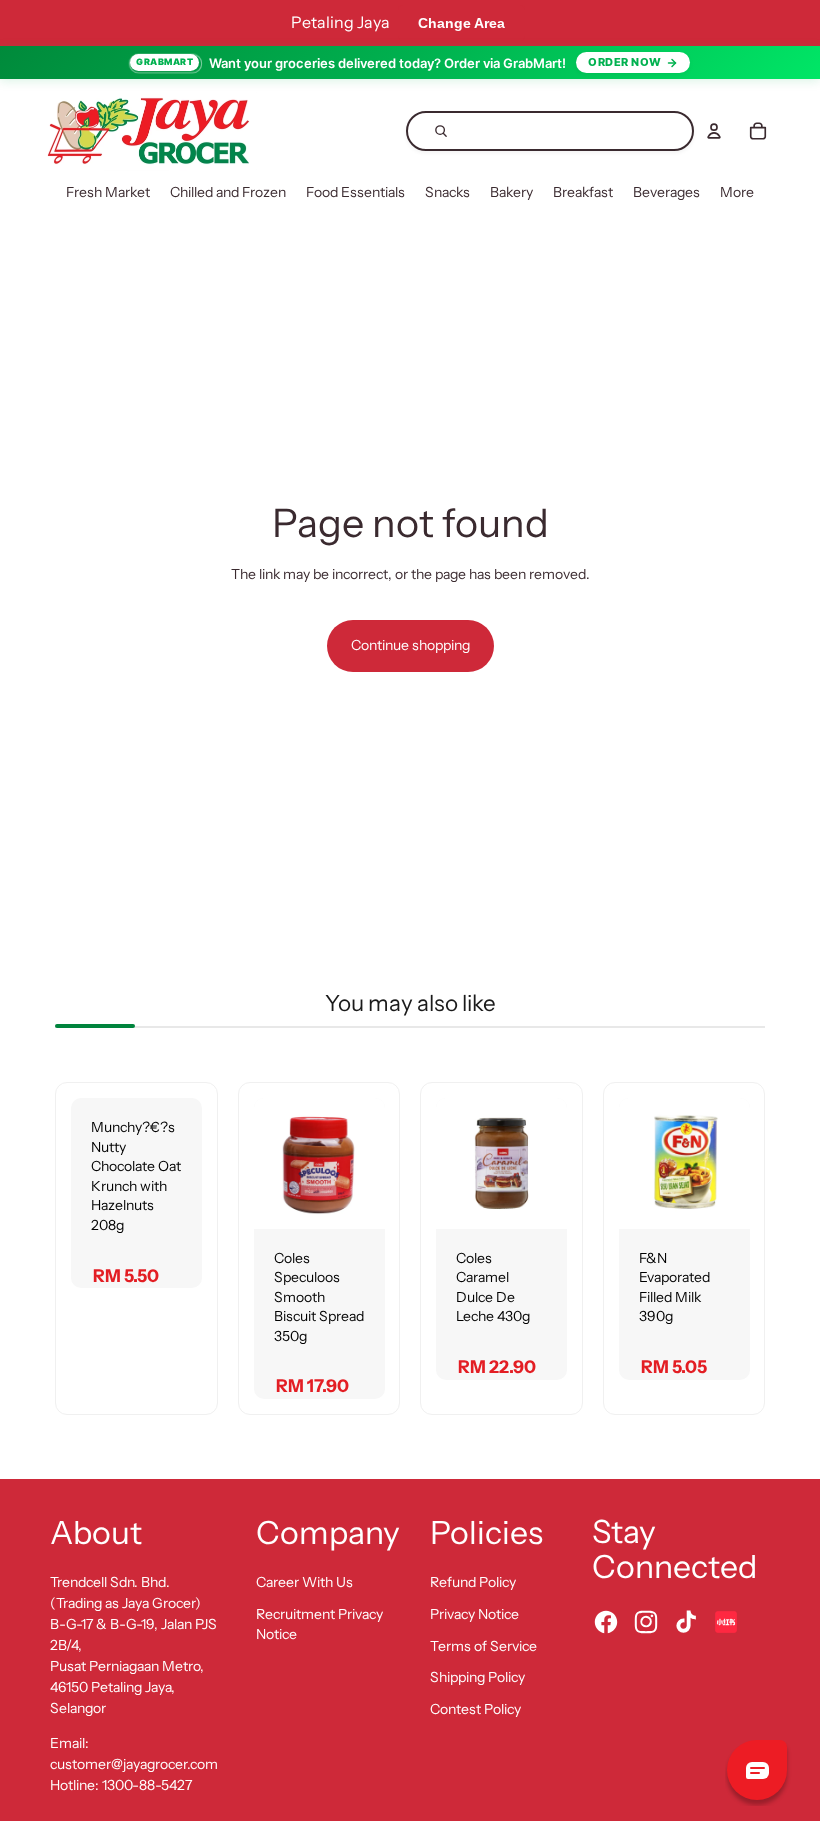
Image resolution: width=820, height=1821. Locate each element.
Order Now (625, 62)
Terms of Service (483, 1646)
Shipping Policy (477, 1677)
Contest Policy (475, 1709)
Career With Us (304, 1582)
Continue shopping (410, 645)
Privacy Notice (474, 1614)
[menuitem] (108, 193)
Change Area (461, 23)
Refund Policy (473, 1582)
